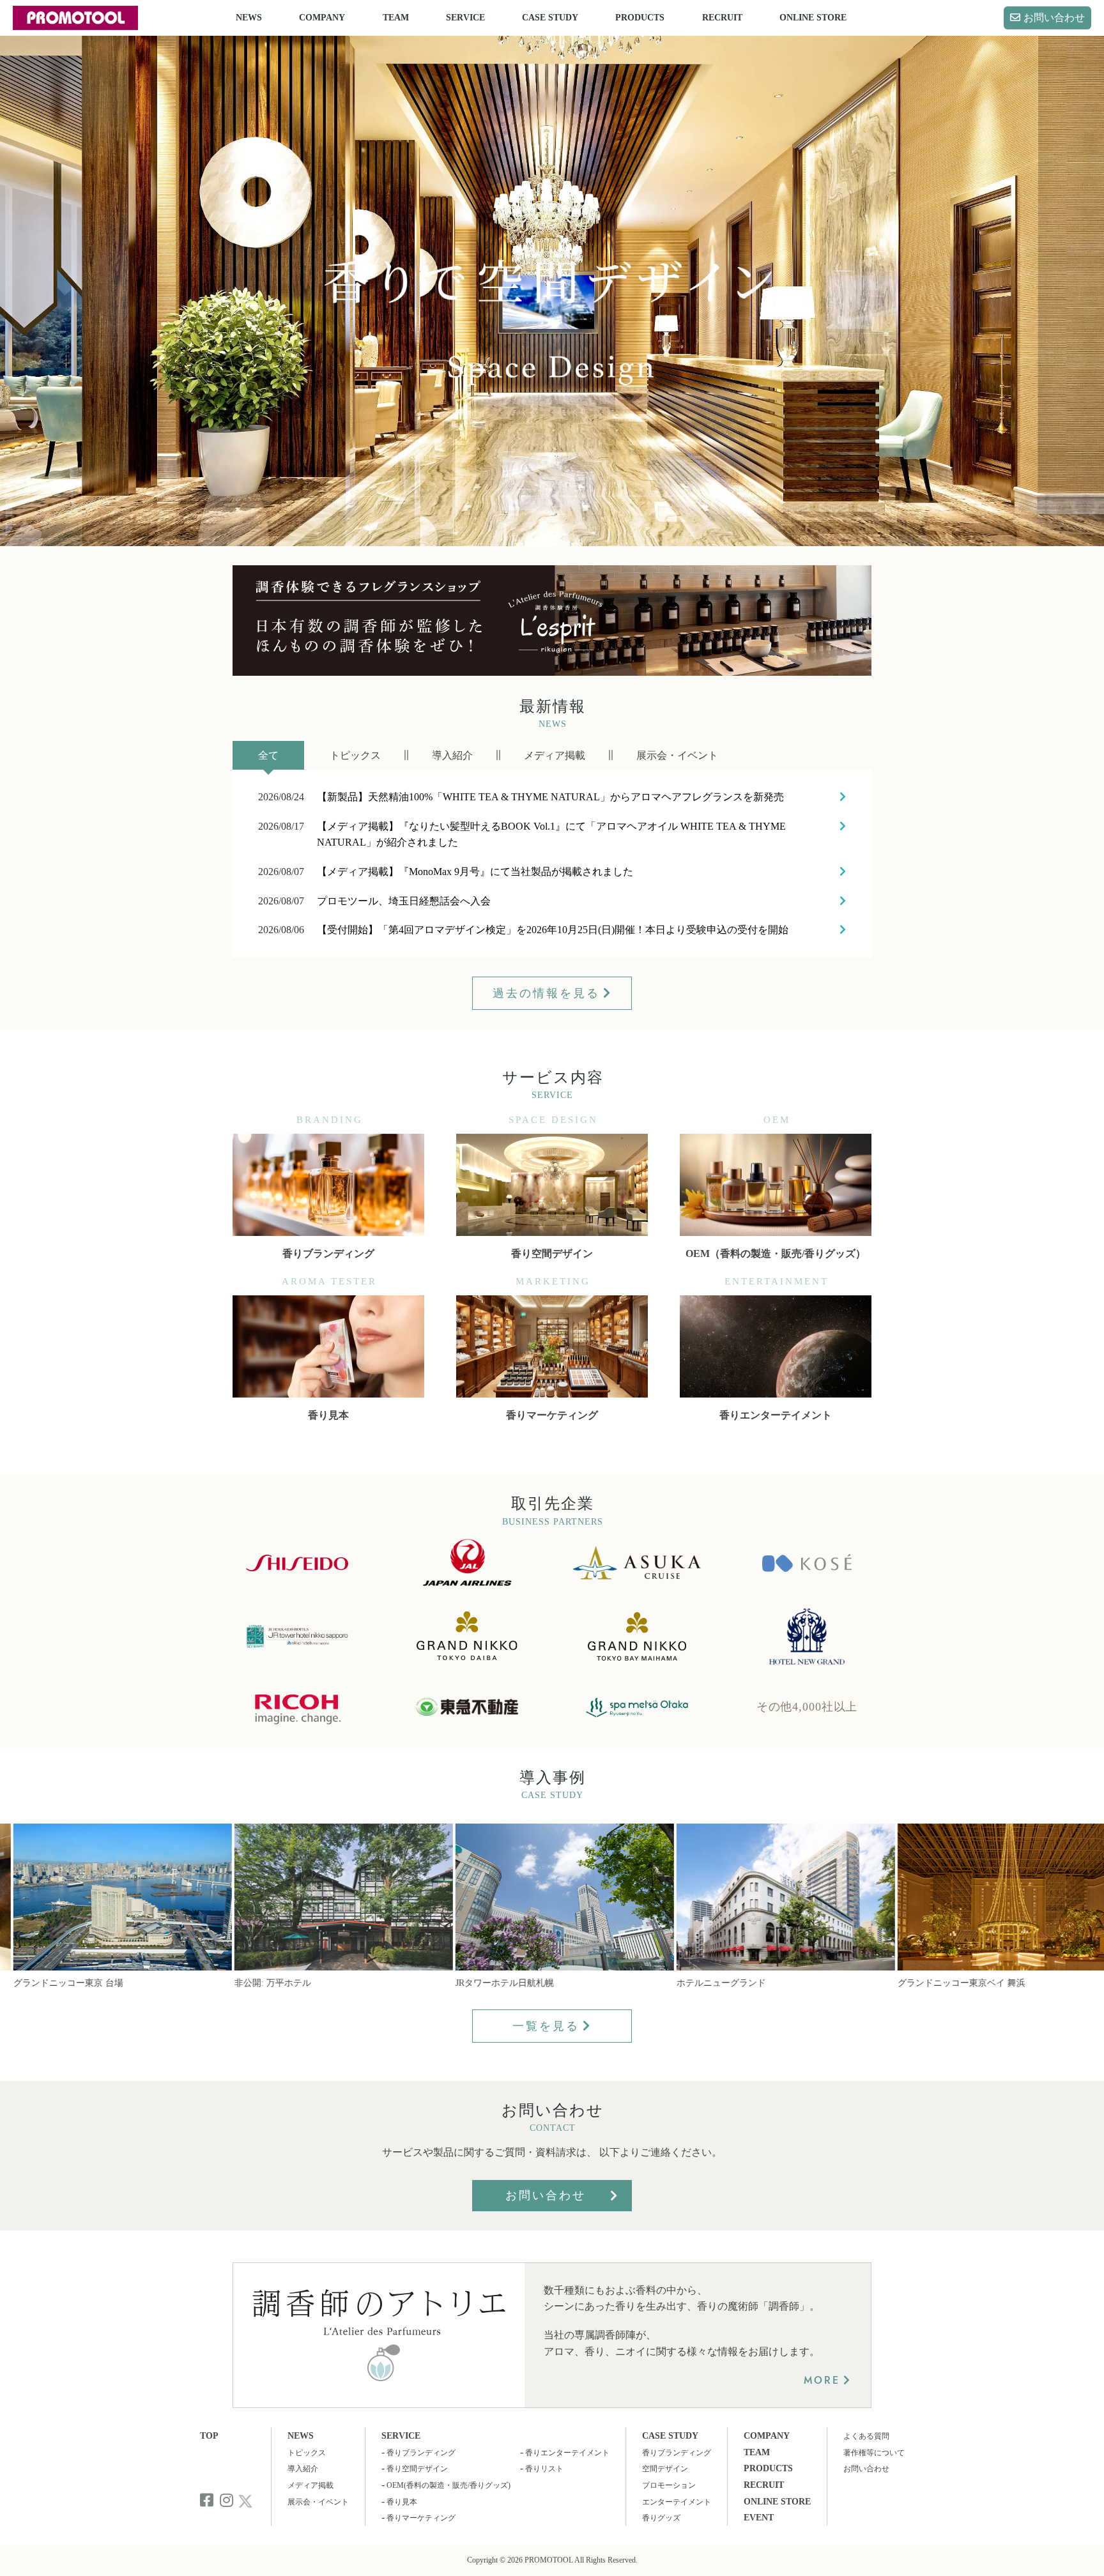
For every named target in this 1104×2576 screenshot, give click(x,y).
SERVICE (465, 18)
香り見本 (402, 2502)
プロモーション (669, 2485)
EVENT (759, 2518)
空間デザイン (665, 2469)
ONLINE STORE (813, 18)
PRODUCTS (640, 18)
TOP (209, 2436)
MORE (822, 2380)
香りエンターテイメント (567, 2453)
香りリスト (544, 2469)
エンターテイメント (677, 2502)
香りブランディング (421, 2453)
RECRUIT (722, 18)
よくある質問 (866, 2436)
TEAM (396, 18)
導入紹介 (303, 2469)
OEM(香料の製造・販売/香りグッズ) (448, 2485)
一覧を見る (546, 2026)
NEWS (249, 18)
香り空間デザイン (417, 2469)
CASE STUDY (550, 18)
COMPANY (322, 18)
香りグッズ (661, 2518)
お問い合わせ (1054, 18)
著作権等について (874, 2453)
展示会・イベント (318, 2502)
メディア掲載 (310, 2485)
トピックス (307, 2453)
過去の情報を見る (546, 993)
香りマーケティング (421, 2518)
